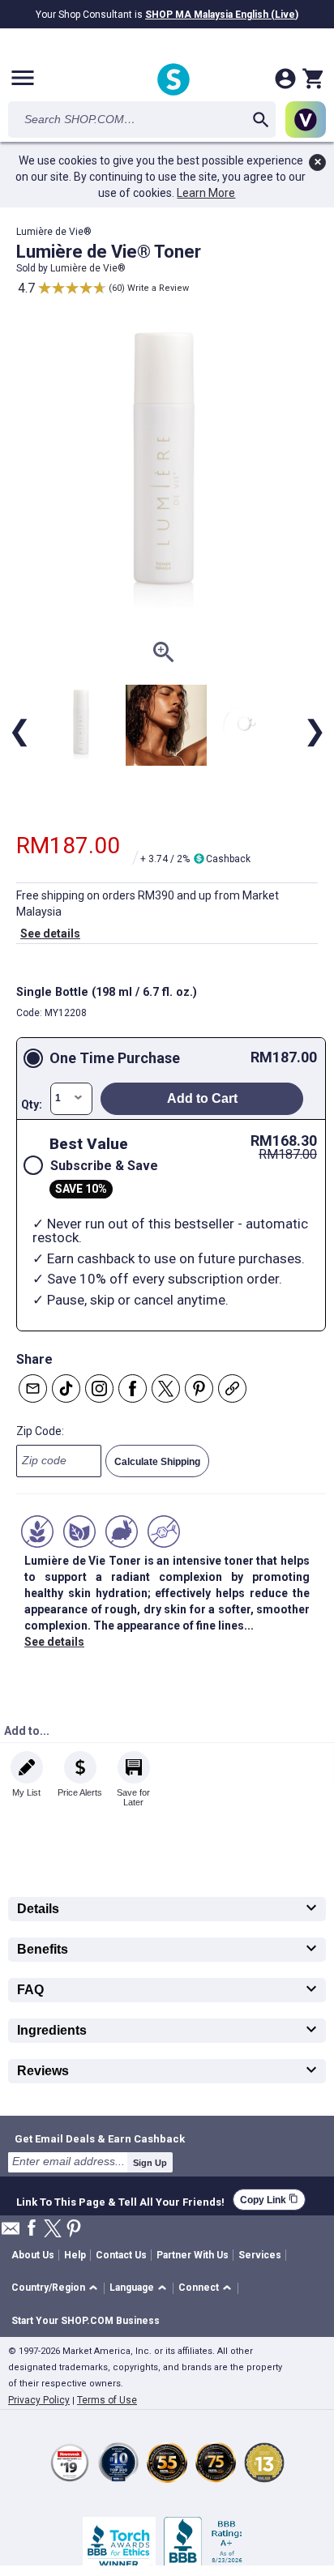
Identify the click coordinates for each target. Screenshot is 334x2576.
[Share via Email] (33, 1388)
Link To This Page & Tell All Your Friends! (120, 2200)
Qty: (32, 1104)
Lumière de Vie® (88, 268)
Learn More (206, 193)
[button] (57, 2289)
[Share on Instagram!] (99, 1388)
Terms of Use (107, 2400)
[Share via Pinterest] (199, 1388)
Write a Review (158, 288)
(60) (117, 288)
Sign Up (150, 2163)
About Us (33, 2255)
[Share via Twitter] (166, 1388)
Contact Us (121, 2255)
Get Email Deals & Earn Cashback (100, 2138)
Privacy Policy (39, 2400)
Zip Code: (40, 1431)
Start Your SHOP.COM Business (86, 2321)
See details (50, 933)
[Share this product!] (232, 1388)
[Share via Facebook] (133, 1388)
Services (260, 2255)
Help (75, 2255)
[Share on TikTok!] (66, 1388)
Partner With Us (193, 2255)
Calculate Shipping (157, 1462)
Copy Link (269, 2200)
